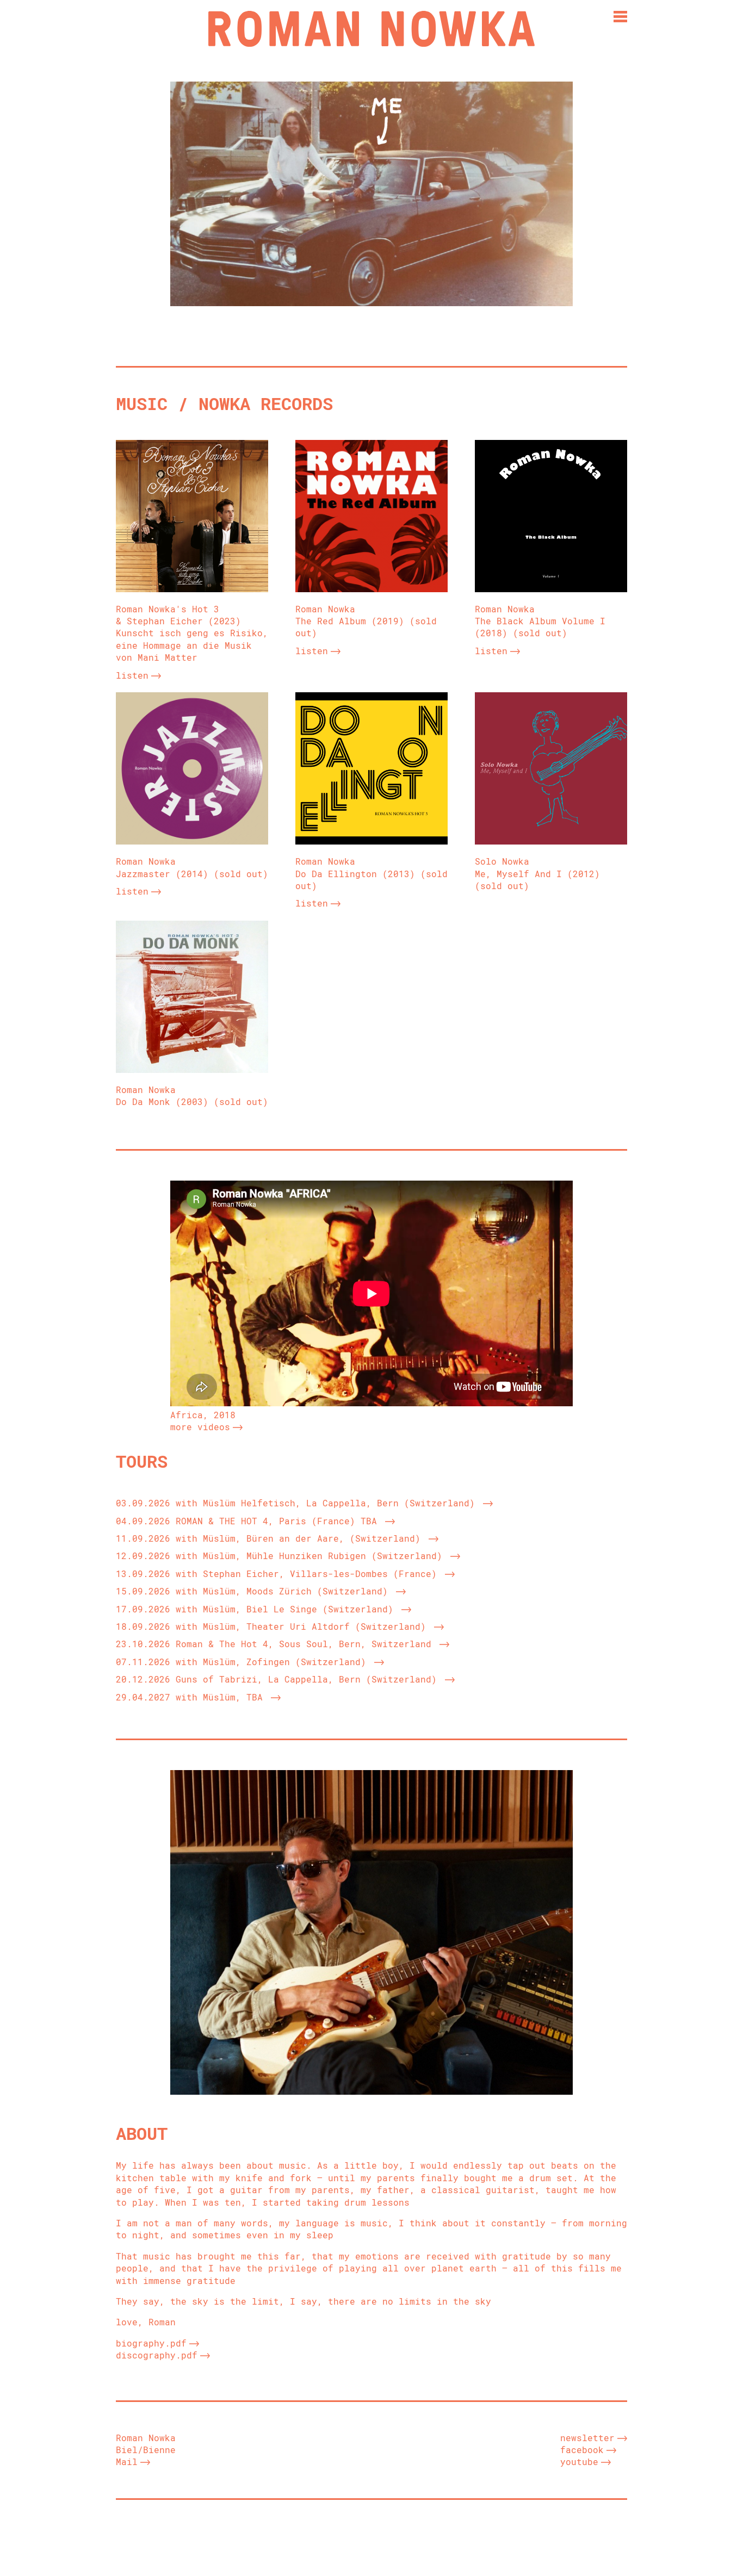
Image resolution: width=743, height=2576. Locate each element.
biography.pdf (151, 2343)
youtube (579, 2462)
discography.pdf (157, 2355)
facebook (582, 2450)
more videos (200, 1427)
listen (132, 675)
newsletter (587, 2438)
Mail (127, 2462)
